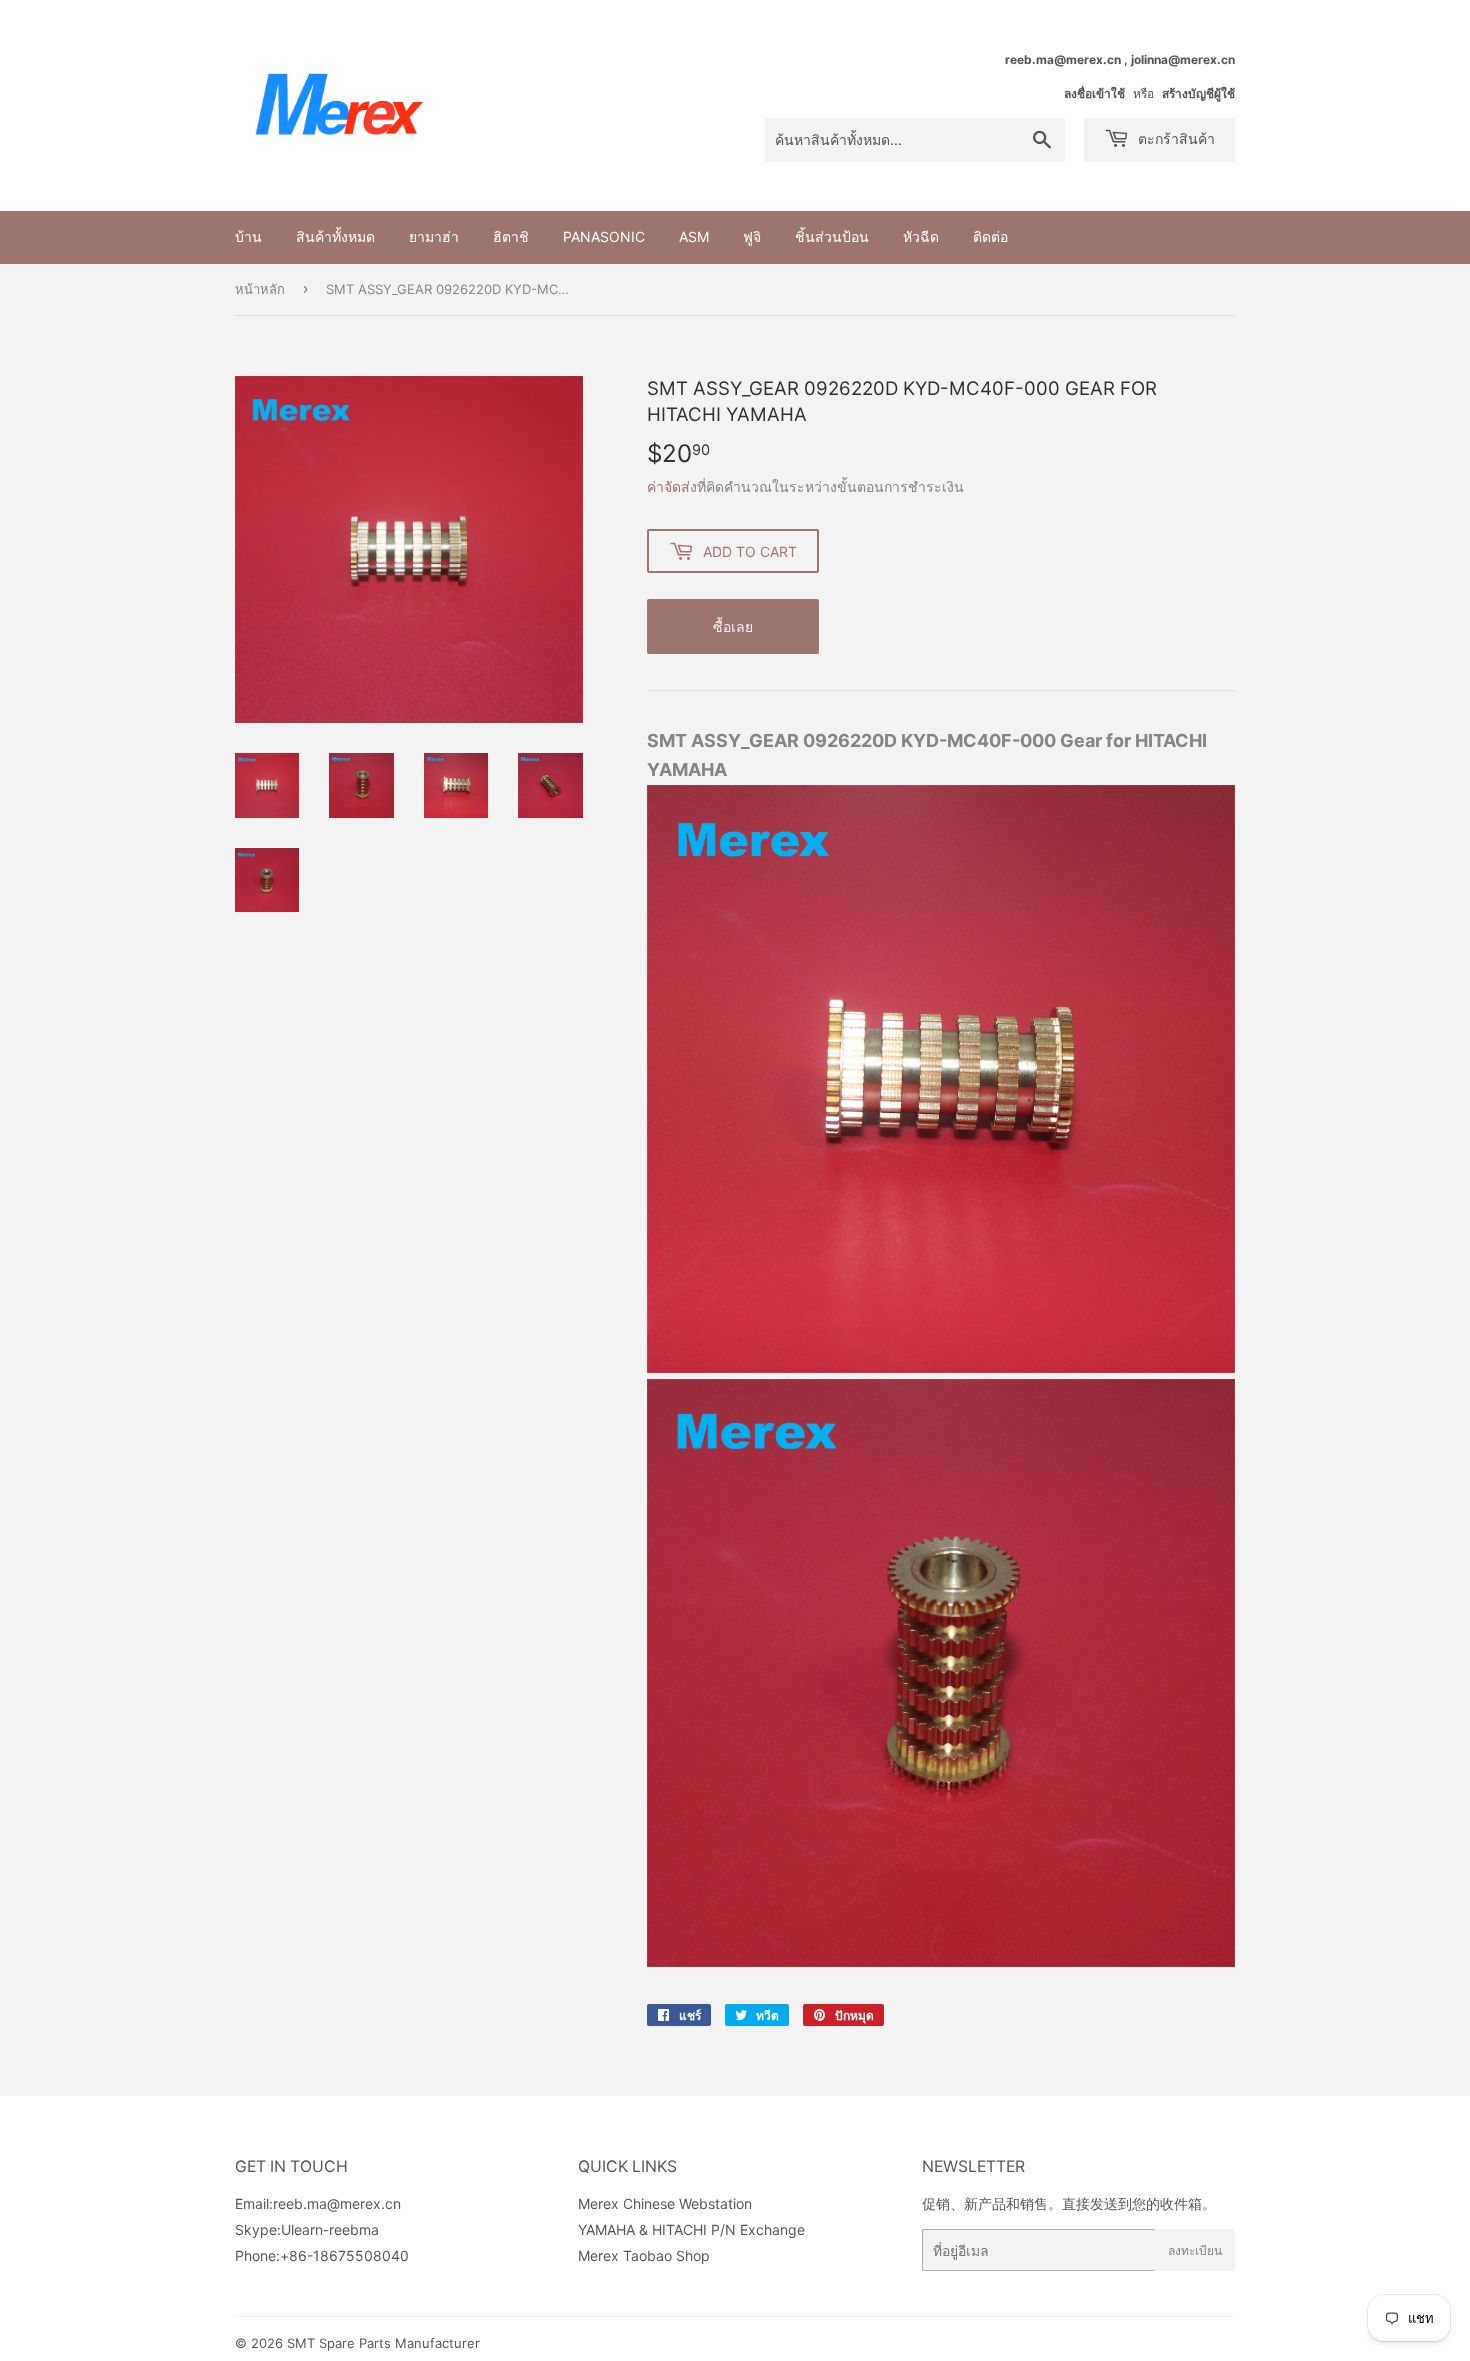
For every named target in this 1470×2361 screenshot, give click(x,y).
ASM (694, 236)
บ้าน (248, 236)
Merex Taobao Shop (644, 2255)
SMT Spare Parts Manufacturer (383, 2343)
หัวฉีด (921, 236)
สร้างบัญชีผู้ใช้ (1198, 93)
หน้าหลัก (260, 289)
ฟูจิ (752, 236)
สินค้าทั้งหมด (335, 236)
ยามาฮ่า (434, 236)
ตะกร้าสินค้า (1174, 138)
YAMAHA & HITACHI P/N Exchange (691, 2229)
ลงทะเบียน (1195, 2250)
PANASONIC (604, 236)
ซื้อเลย (733, 626)
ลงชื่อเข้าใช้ (1094, 93)
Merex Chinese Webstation (665, 2203)
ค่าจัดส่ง (672, 486)
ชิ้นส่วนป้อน (832, 236)
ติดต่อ (990, 236)
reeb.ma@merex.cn (337, 2203)
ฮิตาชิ (511, 236)
